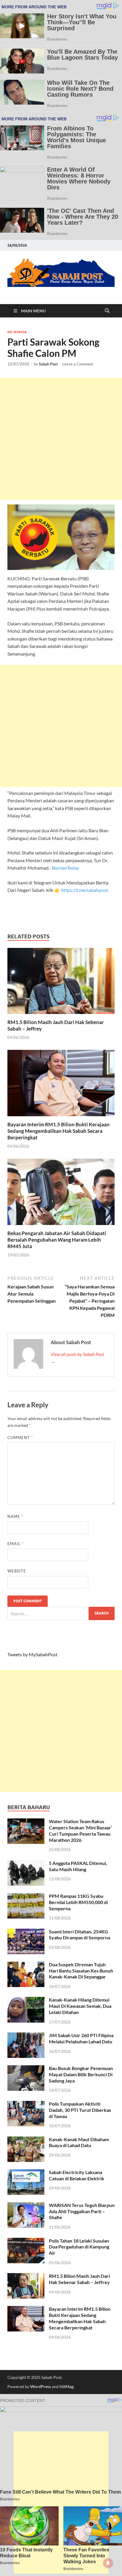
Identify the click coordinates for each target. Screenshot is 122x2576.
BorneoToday (65, 868)
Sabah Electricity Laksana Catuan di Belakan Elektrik (77, 2175)
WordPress (41, 2386)
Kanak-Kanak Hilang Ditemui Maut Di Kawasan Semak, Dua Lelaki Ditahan (80, 2006)
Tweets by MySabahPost (32, 1654)
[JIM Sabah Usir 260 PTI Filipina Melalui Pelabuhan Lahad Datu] (26, 2036)
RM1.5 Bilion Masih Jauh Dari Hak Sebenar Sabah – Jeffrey (79, 2279)
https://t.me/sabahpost (85, 890)
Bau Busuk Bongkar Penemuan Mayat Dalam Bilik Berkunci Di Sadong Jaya (81, 2074)
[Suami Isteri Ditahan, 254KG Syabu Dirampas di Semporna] (26, 1932)
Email (16, 1544)
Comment (20, 1438)
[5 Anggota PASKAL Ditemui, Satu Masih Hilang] (26, 1864)
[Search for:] (61, 1613)
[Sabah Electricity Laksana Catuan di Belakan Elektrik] (26, 2173)
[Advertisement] (61, 439)
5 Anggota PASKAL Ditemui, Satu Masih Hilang (78, 1866)
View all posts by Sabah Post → (77, 1358)
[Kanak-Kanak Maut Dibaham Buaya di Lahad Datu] (26, 2140)
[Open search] (107, 311)
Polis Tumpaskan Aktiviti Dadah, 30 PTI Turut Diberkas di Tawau (80, 2110)
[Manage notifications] (108, 2563)
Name (15, 1516)
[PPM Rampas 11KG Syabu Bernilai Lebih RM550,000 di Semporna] (26, 1897)
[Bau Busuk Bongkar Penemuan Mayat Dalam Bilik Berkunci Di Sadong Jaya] (26, 2069)
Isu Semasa (17, 332)
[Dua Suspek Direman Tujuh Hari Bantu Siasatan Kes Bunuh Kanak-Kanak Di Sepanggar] (26, 1965)
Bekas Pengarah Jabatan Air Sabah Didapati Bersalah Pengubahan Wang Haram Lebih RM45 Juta (57, 1240)
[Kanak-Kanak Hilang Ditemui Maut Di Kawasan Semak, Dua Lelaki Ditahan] (26, 2000)
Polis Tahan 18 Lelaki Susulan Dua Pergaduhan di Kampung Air (79, 2247)
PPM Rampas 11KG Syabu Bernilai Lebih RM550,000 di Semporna (78, 1902)
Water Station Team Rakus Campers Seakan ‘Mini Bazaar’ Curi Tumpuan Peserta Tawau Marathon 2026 (81, 1830)
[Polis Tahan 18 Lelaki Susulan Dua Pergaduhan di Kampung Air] (26, 2241)
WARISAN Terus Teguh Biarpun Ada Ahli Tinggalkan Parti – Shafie (82, 2211)
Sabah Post (48, 364)
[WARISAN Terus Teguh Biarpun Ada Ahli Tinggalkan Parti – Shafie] (26, 2206)
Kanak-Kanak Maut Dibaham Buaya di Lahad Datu (79, 2142)
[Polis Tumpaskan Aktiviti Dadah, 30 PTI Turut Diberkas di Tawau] (26, 2104)
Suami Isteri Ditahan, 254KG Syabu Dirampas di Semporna (80, 1935)
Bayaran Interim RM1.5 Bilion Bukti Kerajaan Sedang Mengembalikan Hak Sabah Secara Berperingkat (58, 1131)
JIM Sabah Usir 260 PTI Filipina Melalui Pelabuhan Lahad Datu (81, 2038)
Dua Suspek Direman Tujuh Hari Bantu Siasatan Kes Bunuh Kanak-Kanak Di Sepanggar (81, 1971)
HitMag (66, 2386)
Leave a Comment (78, 364)
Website (17, 1571)
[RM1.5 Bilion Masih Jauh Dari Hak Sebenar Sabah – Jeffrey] (61, 983)
